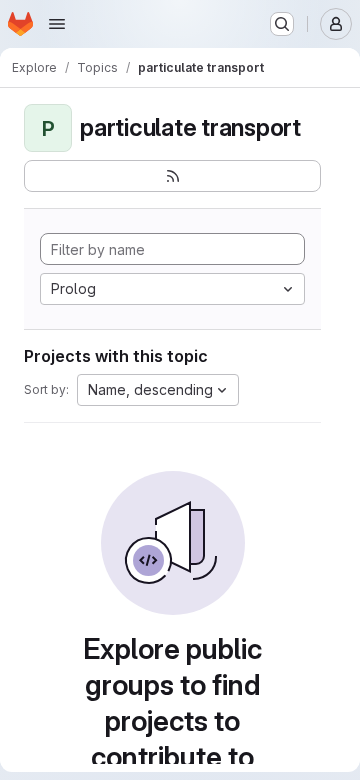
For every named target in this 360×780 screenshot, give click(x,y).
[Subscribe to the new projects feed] (172, 176)
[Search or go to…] (282, 24)
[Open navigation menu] (57, 24)
